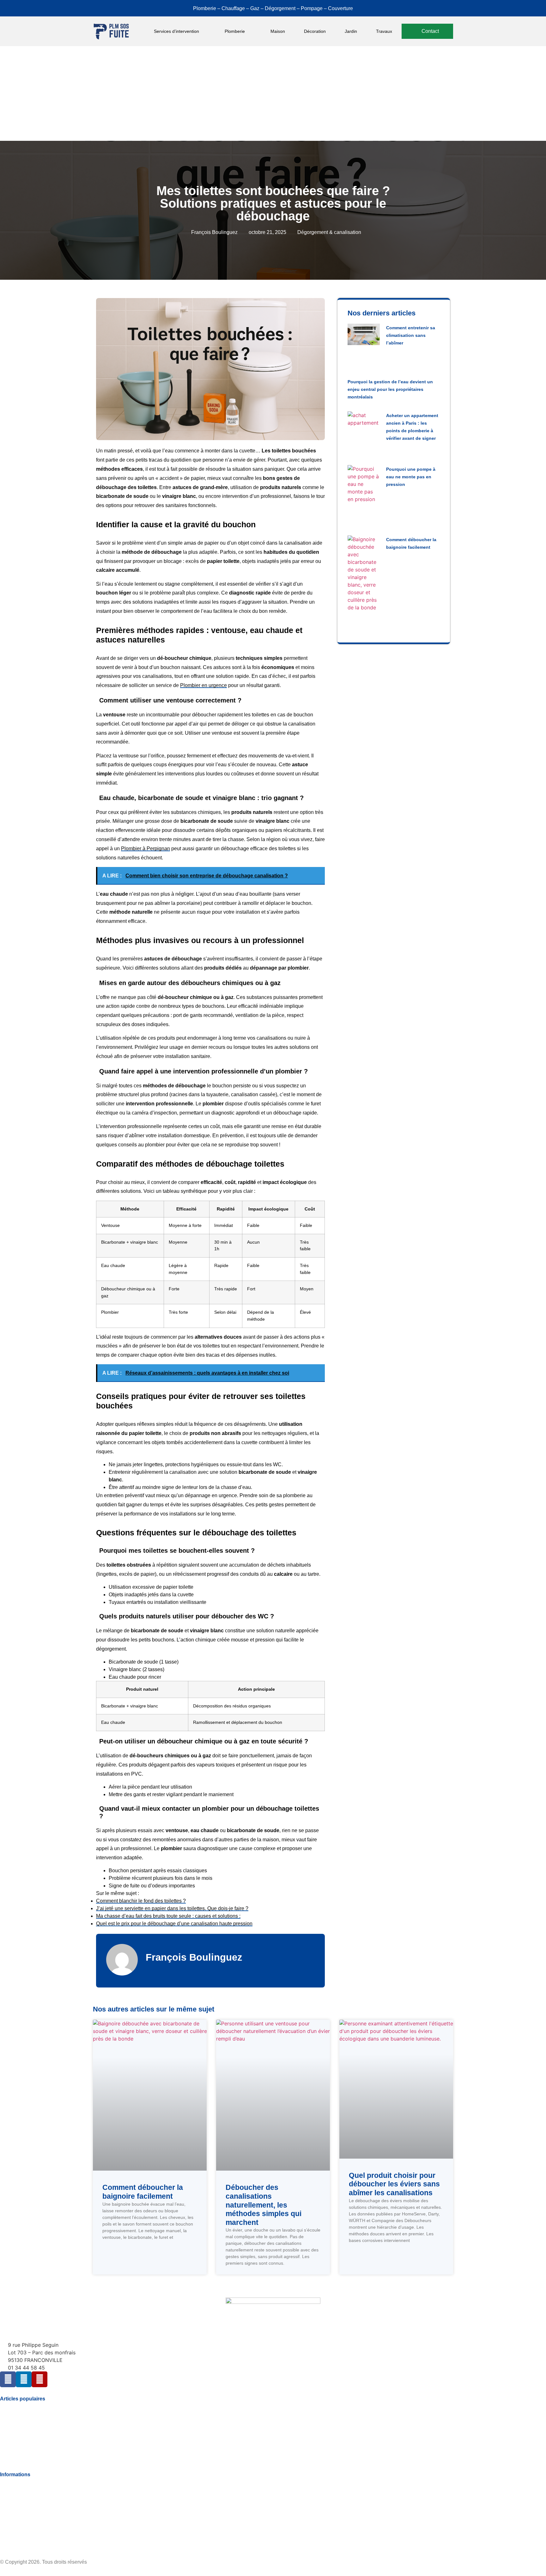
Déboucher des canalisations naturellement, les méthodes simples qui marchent (264, 2205)
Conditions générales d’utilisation (37, 2506)
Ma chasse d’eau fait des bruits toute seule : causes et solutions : (168, 1916)
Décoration (315, 31)
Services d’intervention (176, 31)
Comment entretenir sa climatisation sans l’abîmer (411, 335)
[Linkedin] (24, 2379)
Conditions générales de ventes (36, 2482)
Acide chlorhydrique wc (26, 2406)
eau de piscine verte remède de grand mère (49, 2442)
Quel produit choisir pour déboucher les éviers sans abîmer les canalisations (394, 2184)
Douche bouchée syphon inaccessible (43, 2430)
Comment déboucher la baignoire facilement (143, 2192)
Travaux (384, 31)
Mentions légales (19, 2518)
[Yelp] (39, 2379)
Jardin (351, 31)
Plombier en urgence (203, 685)
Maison (278, 31)
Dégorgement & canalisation (329, 232)
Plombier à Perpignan (146, 849)
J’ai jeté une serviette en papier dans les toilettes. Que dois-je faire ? (172, 1908)
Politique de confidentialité (30, 2494)
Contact (9, 2530)
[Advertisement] (273, 93)
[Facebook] (8, 2379)
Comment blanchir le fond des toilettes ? (141, 1901)
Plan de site (13, 2542)
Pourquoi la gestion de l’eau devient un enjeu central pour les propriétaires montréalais (390, 389)
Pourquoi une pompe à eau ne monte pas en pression (411, 477)
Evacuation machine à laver (32, 2418)
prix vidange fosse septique (31, 2454)
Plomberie (235, 31)
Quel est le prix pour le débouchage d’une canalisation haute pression (174, 1924)
